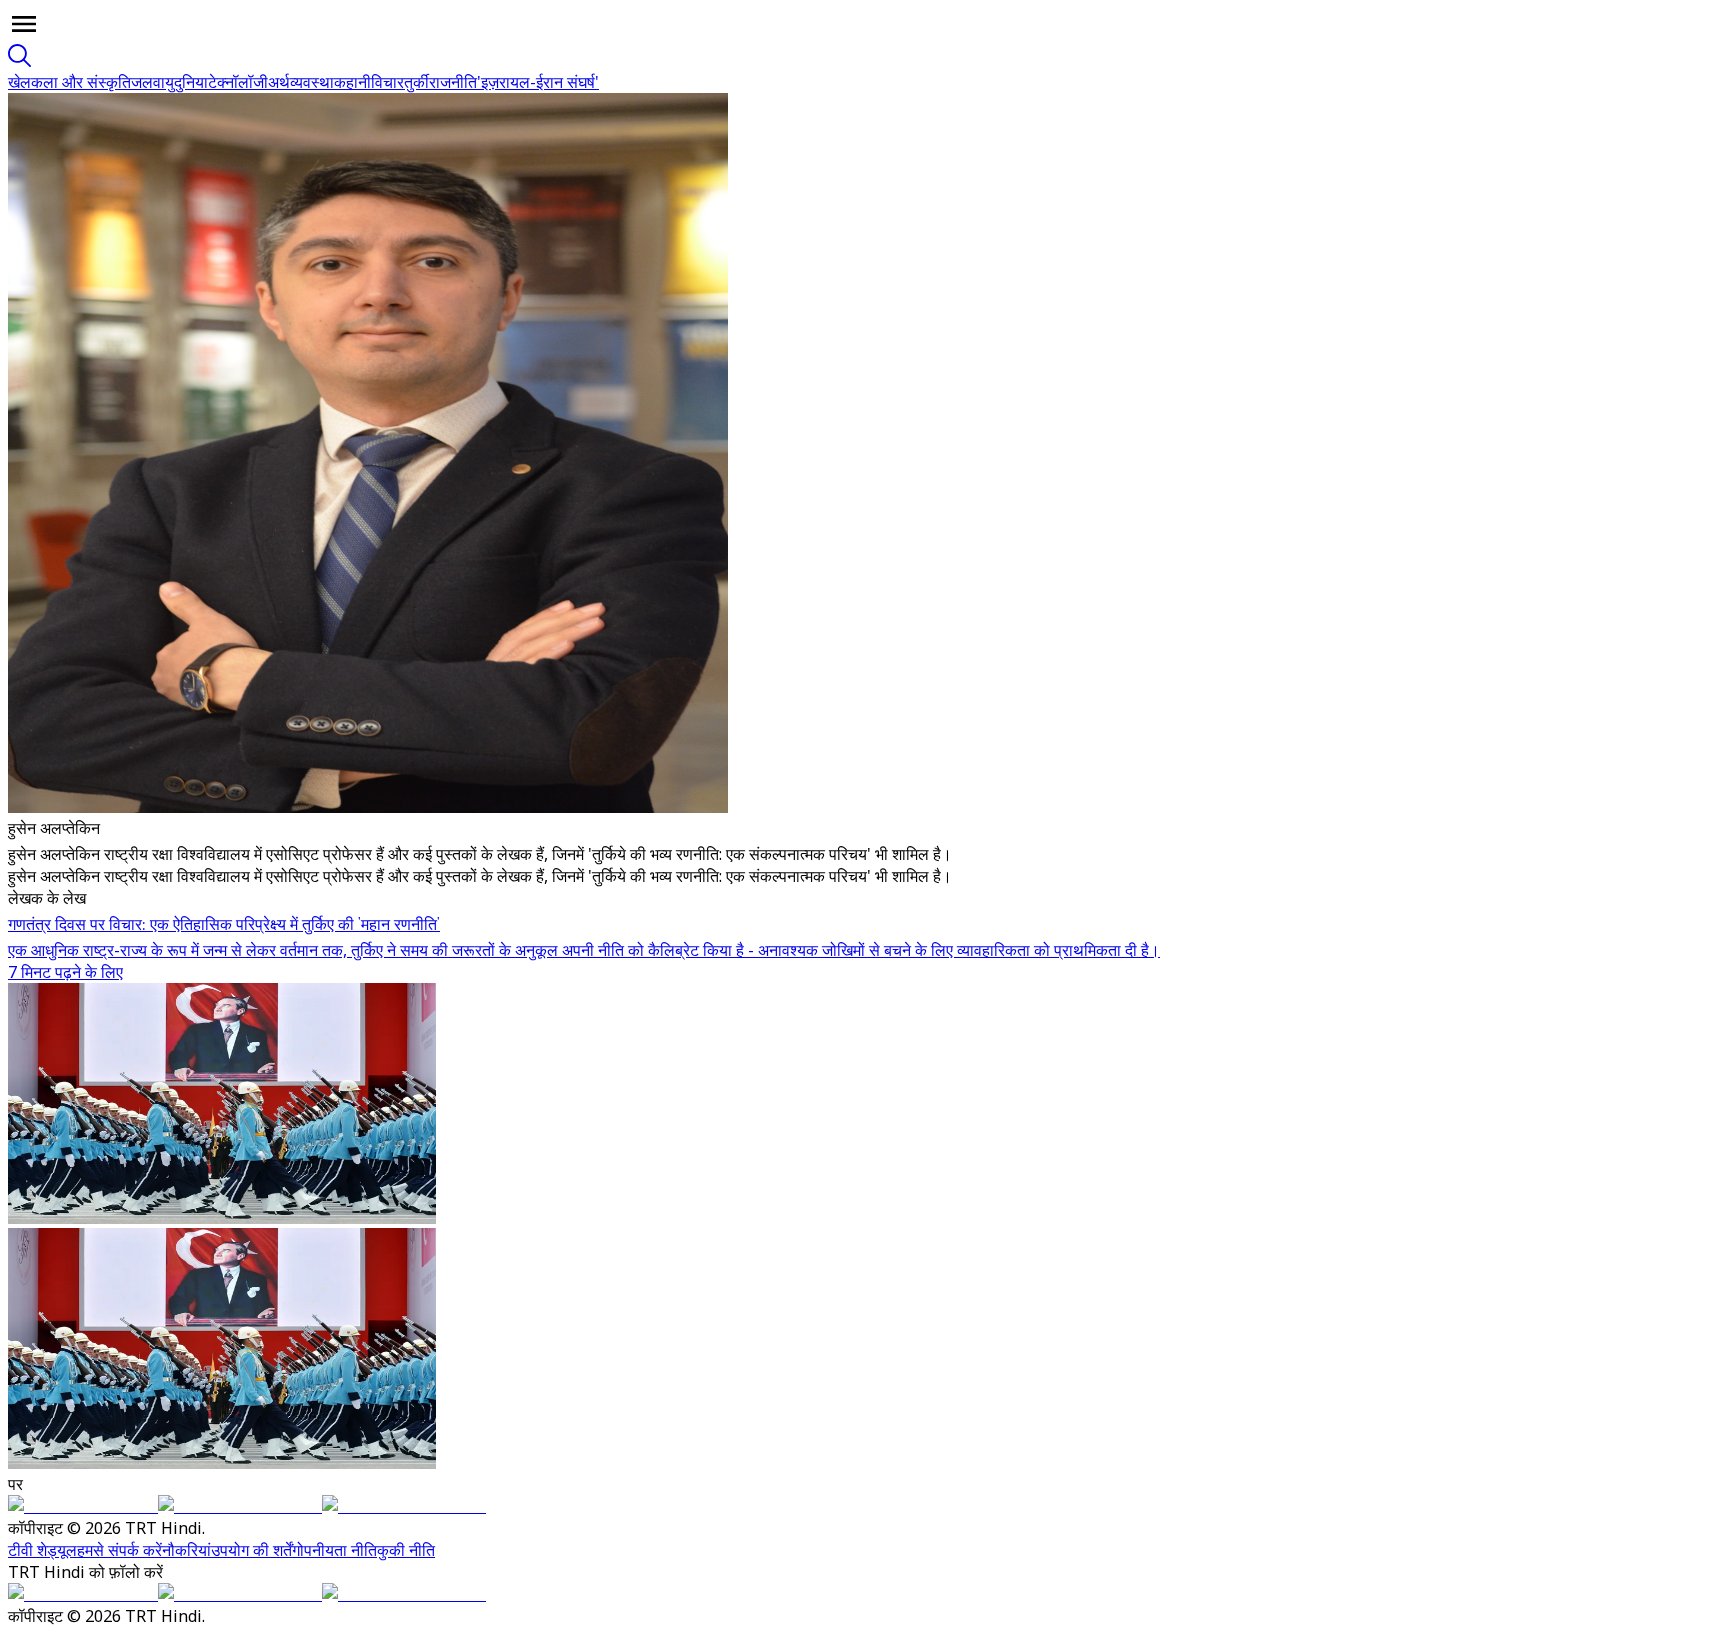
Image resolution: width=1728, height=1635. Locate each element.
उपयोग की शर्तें (251, 1550)
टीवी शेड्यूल (42, 1550)
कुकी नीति (406, 1550)
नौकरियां (186, 1550)
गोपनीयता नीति (334, 1550)
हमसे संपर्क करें (119, 1550)
